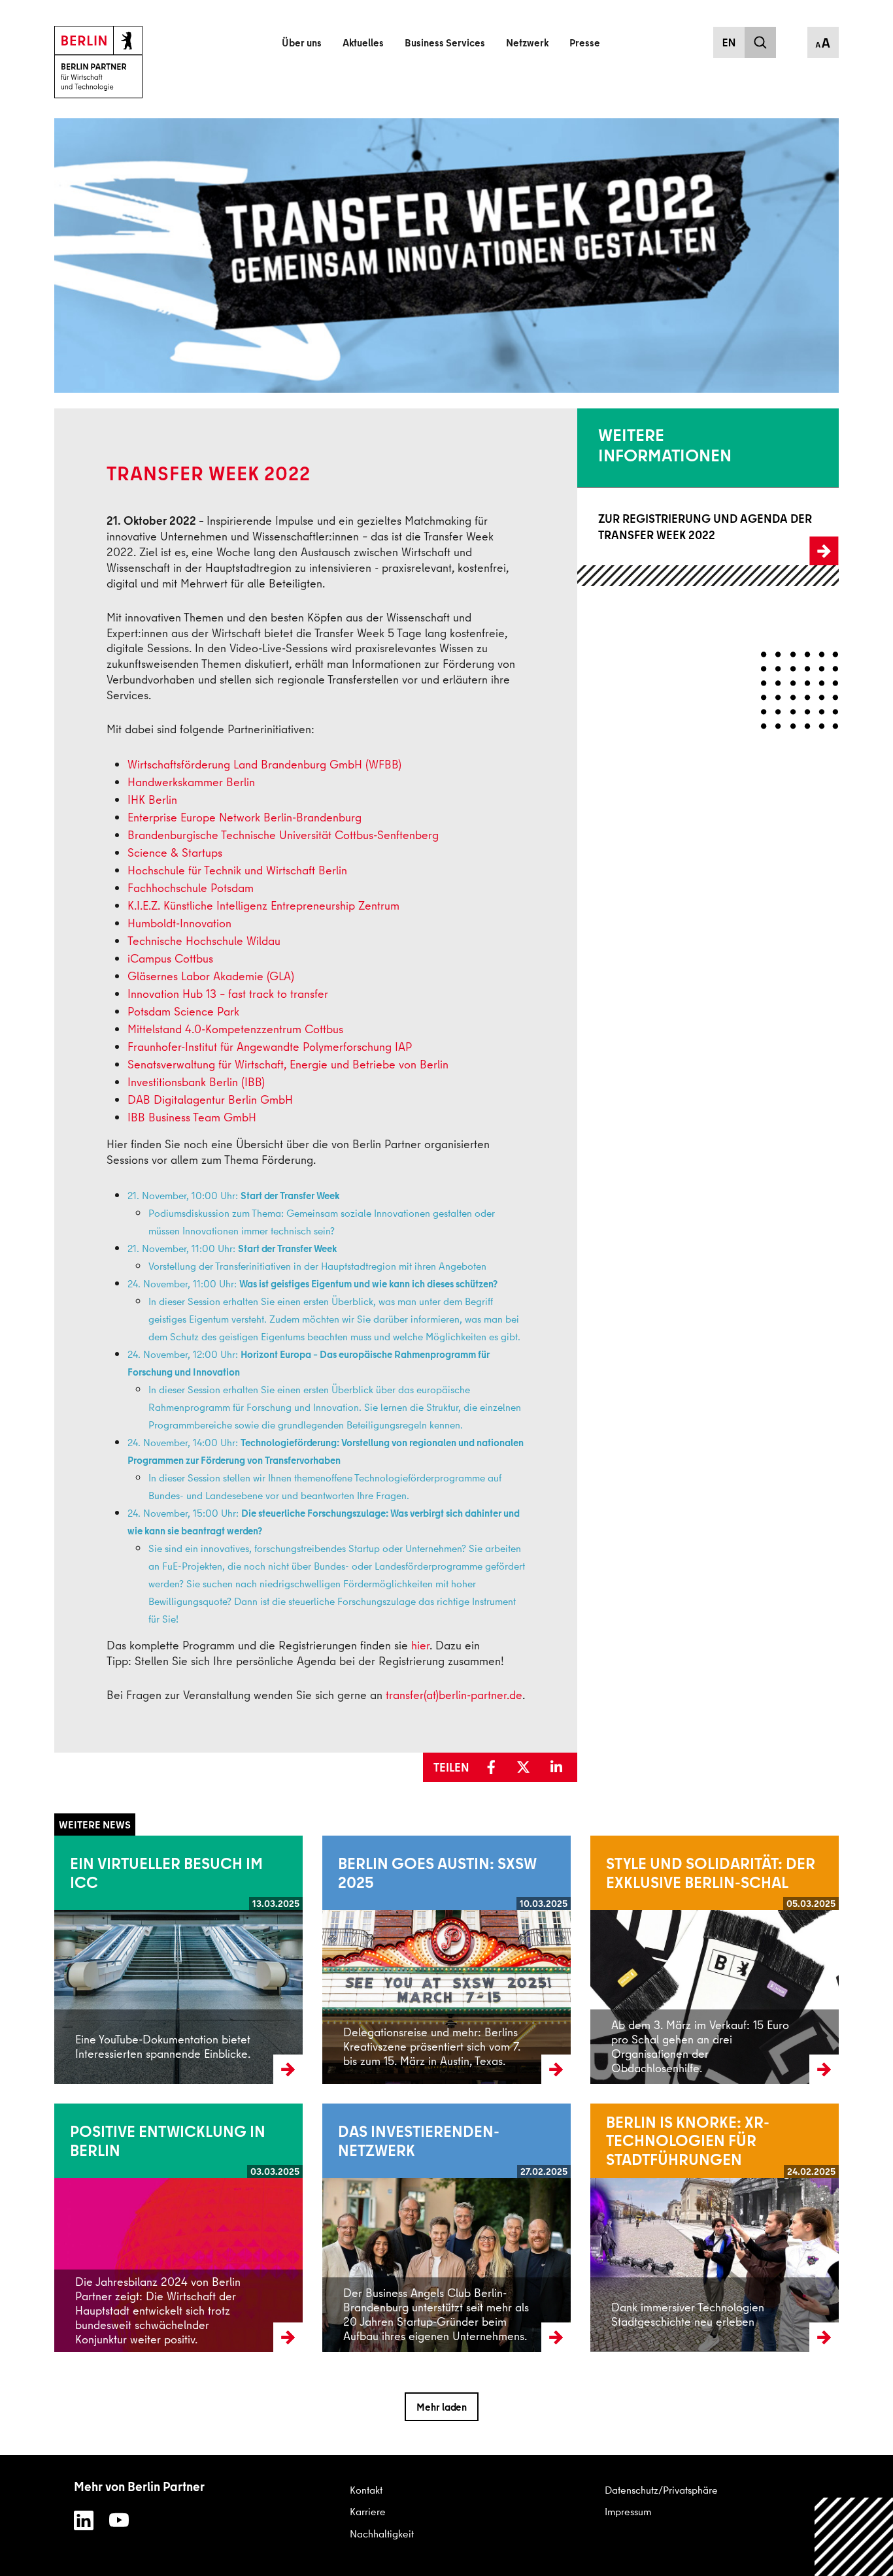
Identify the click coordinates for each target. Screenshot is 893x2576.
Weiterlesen (80, 1959)
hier (420, 1645)
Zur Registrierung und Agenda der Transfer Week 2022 (697, 527)
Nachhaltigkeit (382, 2534)
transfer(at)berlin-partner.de (454, 1695)
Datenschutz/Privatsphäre (661, 2490)
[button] (496, 1768)
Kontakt (366, 2490)
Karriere (368, 2511)
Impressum (628, 2511)
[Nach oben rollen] (854, 2537)
